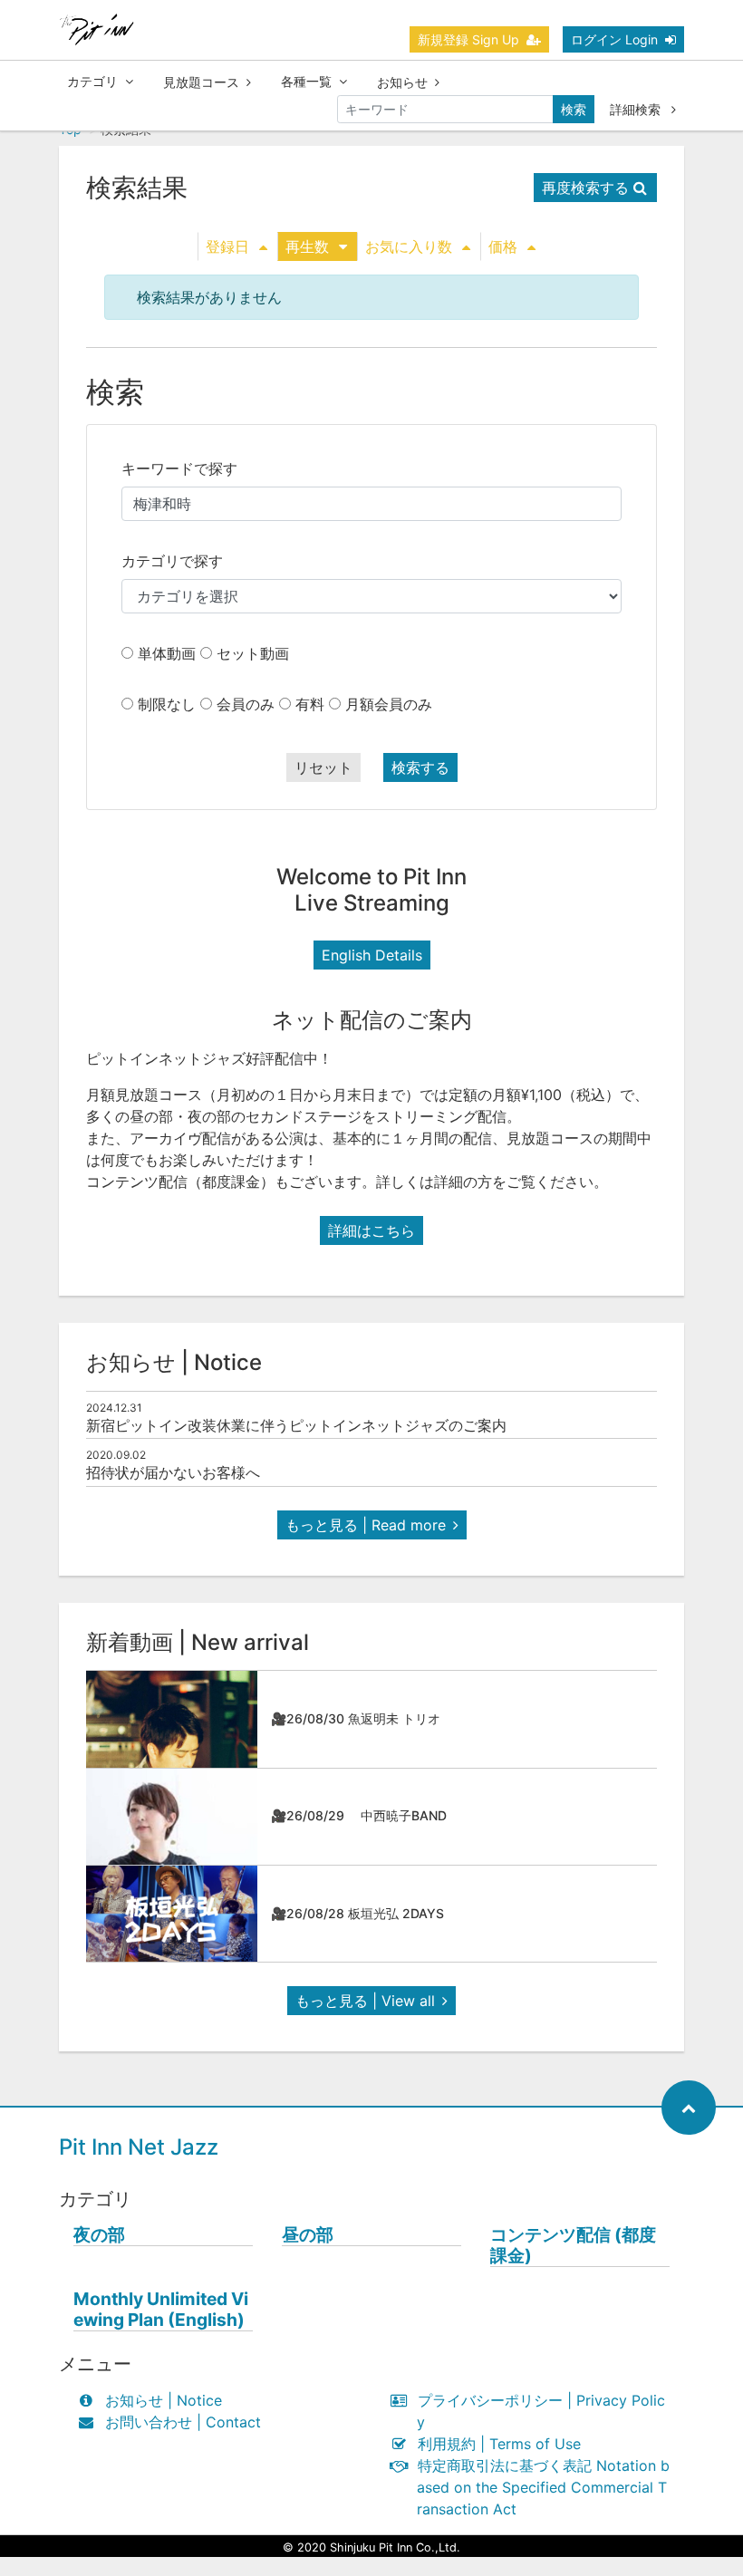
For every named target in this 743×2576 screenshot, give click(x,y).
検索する (420, 767)
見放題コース (201, 82)
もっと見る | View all (365, 2001)
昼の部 (308, 2235)
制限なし (167, 704)
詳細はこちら (371, 1230)
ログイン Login (614, 39)
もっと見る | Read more (366, 1525)
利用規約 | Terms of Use (499, 2444)
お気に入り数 (409, 246)
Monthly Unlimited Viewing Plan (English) (161, 2310)
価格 (503, 246)
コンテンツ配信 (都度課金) (573, 2245)
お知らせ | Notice (164, 2400)
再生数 (307, 246)
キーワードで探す (179, 468)
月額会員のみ (389, 704)
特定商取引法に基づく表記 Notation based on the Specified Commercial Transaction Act (543, 2487)
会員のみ (246, 704)
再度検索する (585, 188)
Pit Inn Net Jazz (139, 2147)
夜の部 (99, 2235)
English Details (372, 955)
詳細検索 (637, 109)
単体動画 (167, 653)
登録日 (227, 246)
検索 (574, 109)
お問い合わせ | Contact (183, 2422)
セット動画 (253, 653)
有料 (310, 704)
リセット (323, 767)
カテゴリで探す (172, 561)
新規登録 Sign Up (468, 39)
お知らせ (402, 82)
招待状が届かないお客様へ (173, 1472)
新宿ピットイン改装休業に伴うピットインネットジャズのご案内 (296, 1425)
